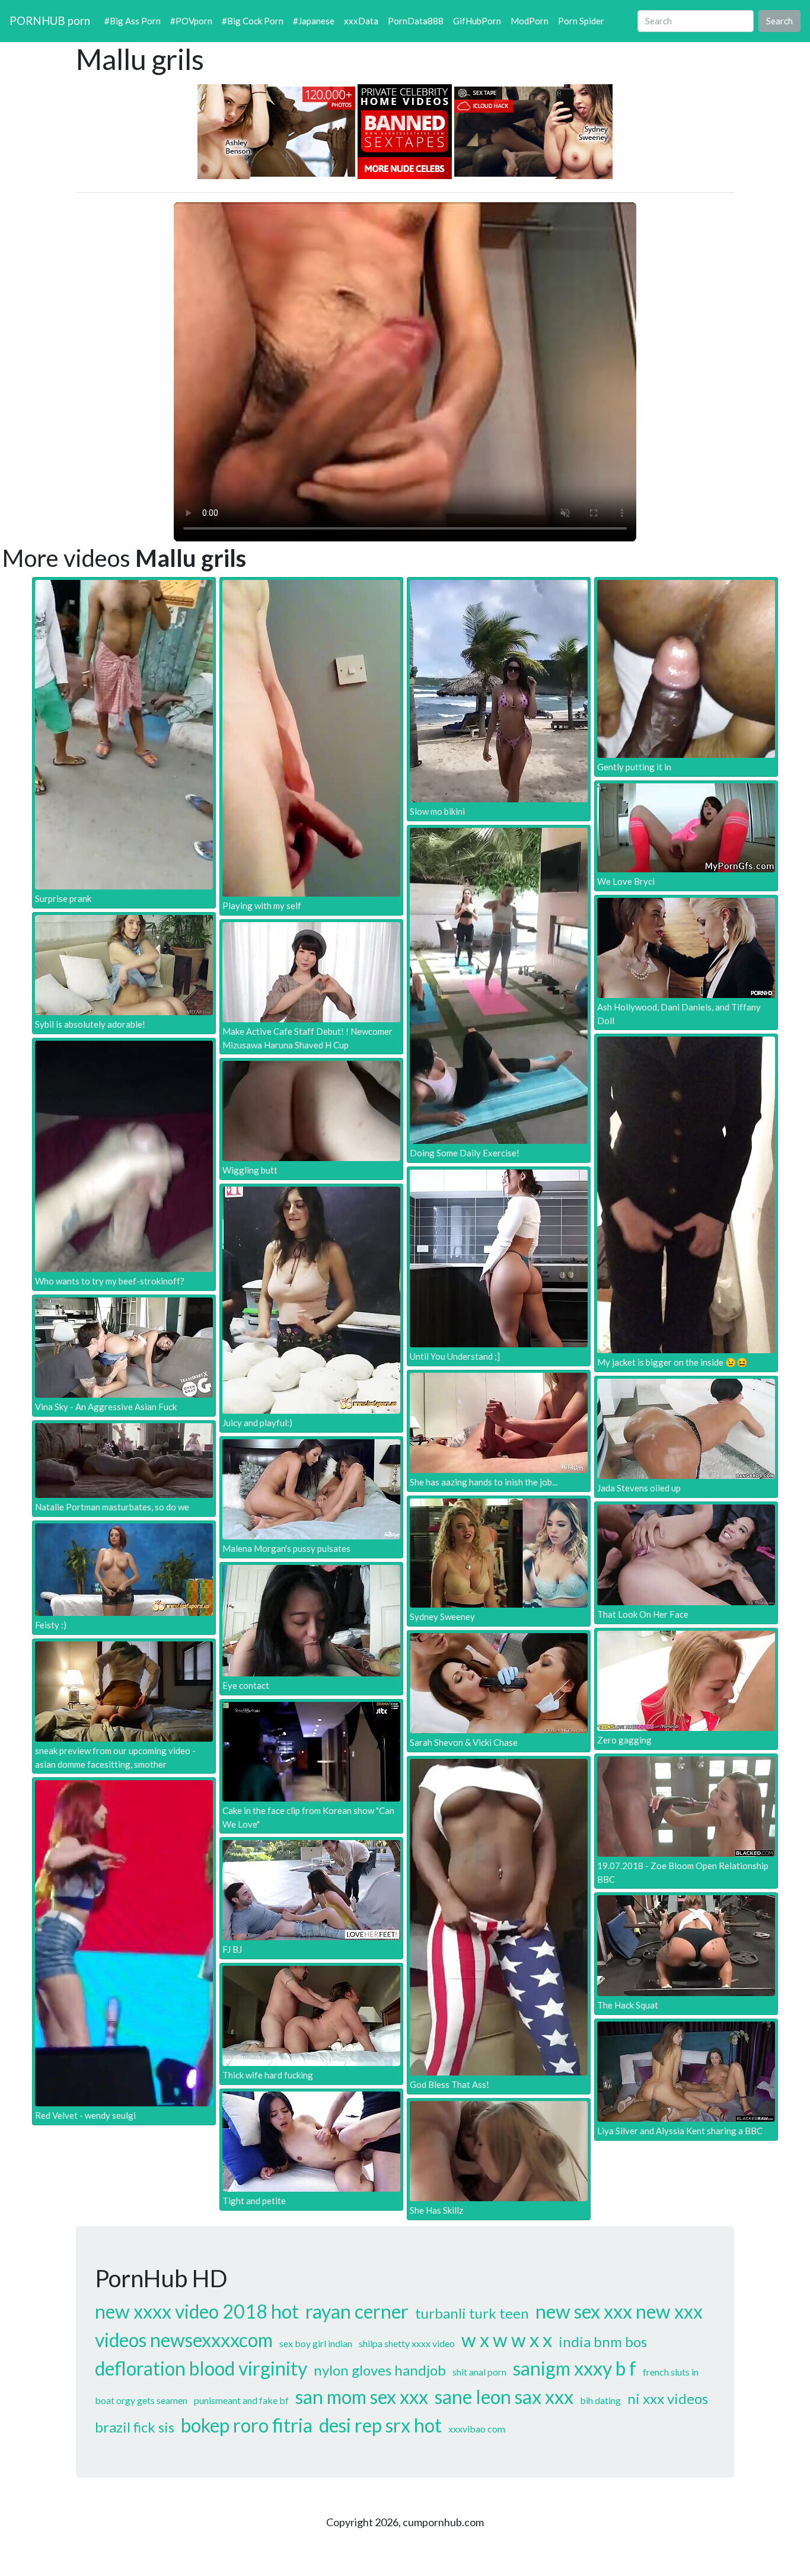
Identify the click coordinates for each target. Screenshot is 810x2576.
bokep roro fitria (247, 2425)
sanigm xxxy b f (575, 2368)
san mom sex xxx (362, 2397)
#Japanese (314, 21)
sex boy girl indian (316, 2343)
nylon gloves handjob (380, 2370)
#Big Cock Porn (253, 21)
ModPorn (530, 21)
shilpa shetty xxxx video (407, 2343)
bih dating (600, 2400)
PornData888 (416, 21)
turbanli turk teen (472, 2313)
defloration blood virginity (201, 2368)
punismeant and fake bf (241, 2400)
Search (779, 21)
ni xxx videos (668, 2398)
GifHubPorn (477, 21)
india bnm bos (603, 2341)
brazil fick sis (135, 2427)
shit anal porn (479, 2372)
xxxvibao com (477, 2429)
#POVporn (191, 21)
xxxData (361, 21)
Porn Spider (581, 21)
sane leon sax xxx (504, 2397)
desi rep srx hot (380, 2425)
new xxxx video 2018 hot (197, 2311)
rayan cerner (357, 2311)
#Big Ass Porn (133, 21)
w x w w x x (507, 2340)
